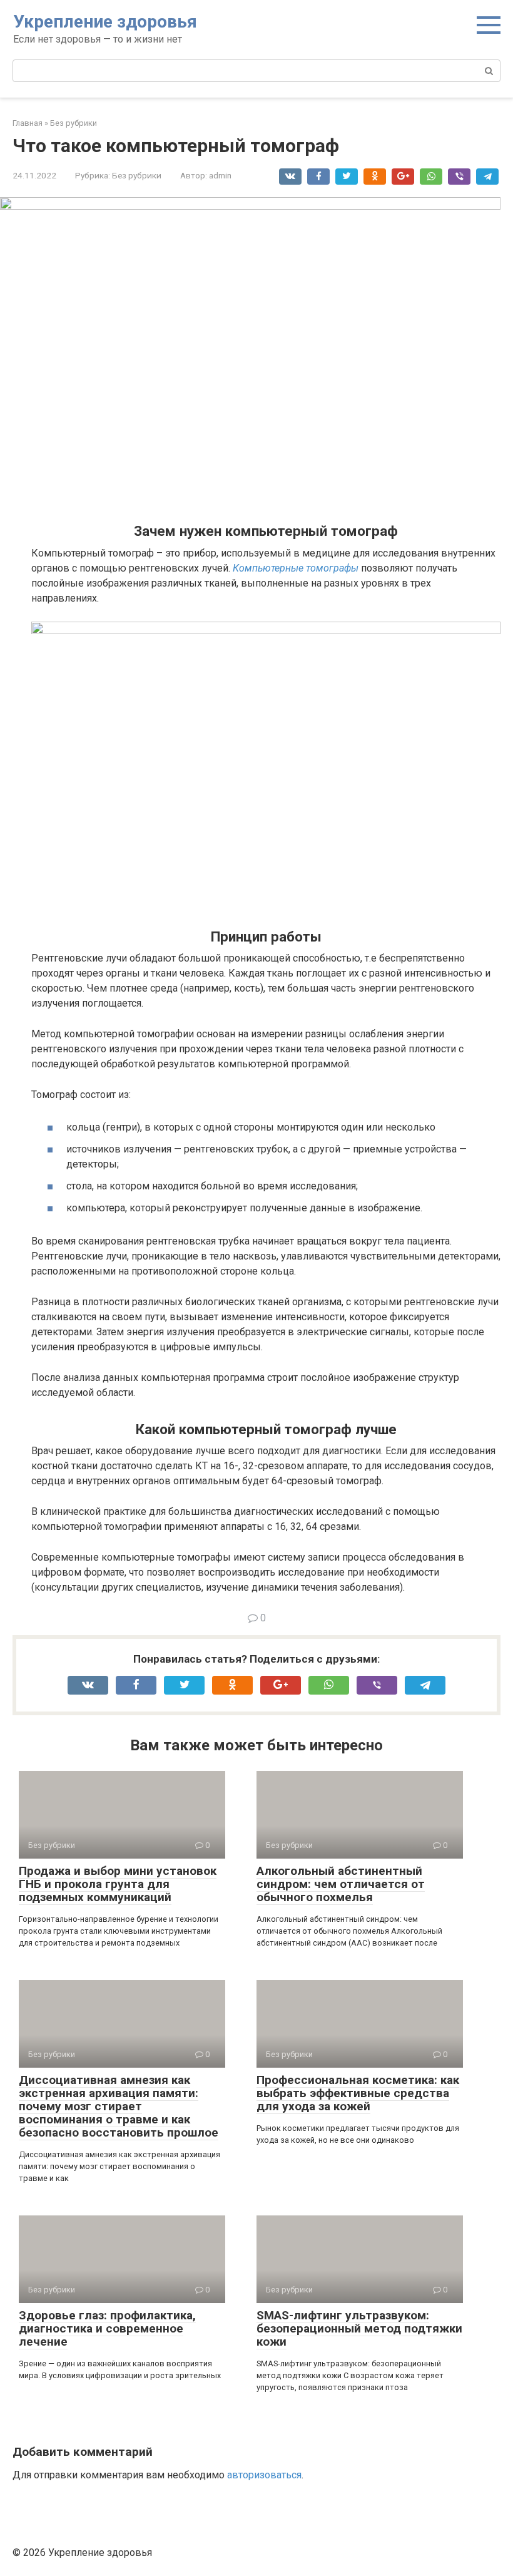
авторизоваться (264, 2475)
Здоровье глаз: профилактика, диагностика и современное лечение (107, 2328)
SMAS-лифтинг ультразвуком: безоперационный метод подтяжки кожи (359, 2328)
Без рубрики (137, 175)
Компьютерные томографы (296, 568)
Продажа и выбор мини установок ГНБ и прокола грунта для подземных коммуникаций (118, 1884)
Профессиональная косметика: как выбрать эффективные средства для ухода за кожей (358, 2093)
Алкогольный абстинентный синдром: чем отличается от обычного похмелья (341, 1884)
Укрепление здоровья (105, 22)
